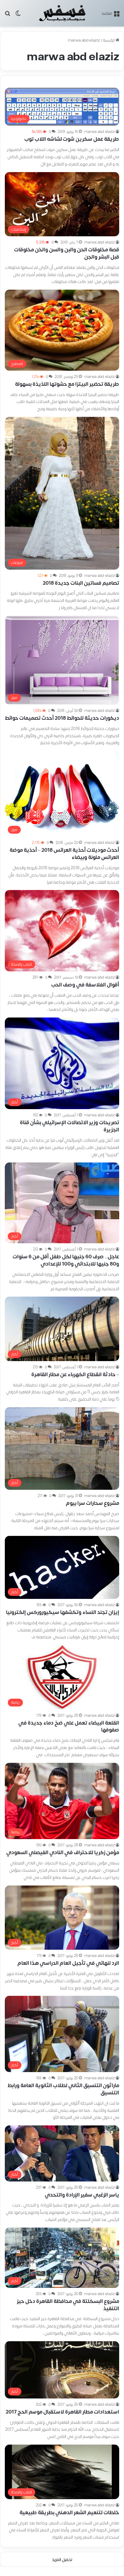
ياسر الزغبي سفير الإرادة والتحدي (82, 2195)
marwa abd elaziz (99, 132)
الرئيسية (109, 40)
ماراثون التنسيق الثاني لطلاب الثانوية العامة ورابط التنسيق (63, 2089)
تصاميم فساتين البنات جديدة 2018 (81, 583)
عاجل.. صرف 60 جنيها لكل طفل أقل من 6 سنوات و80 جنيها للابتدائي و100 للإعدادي (66, 1260)
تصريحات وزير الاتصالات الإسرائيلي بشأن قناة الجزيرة (70, 1126)
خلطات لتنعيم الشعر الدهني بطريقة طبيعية (69, 2513)
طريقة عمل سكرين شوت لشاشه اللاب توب (72, 139)
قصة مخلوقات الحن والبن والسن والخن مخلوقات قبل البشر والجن (67, 253)
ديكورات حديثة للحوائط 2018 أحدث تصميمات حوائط (62, 718)
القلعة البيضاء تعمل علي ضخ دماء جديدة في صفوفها (69, 1727)
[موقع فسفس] (62, 13)
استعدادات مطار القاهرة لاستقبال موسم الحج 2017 (62, 2412)
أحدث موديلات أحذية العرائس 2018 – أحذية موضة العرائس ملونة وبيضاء (64, 854)
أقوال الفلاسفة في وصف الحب (85, 985)
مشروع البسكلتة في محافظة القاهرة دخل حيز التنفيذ (68, 2305)
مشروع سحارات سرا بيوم (93, 1503)
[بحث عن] (8, 16)
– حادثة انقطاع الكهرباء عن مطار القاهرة (75, 1375)
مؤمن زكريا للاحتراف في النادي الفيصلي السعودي (63, 1853)
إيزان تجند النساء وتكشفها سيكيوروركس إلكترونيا (63, 1612)
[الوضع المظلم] (18, 16)
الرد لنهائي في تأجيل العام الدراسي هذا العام (68, 1963)
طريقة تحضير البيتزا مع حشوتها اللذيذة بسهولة (67, 384)
